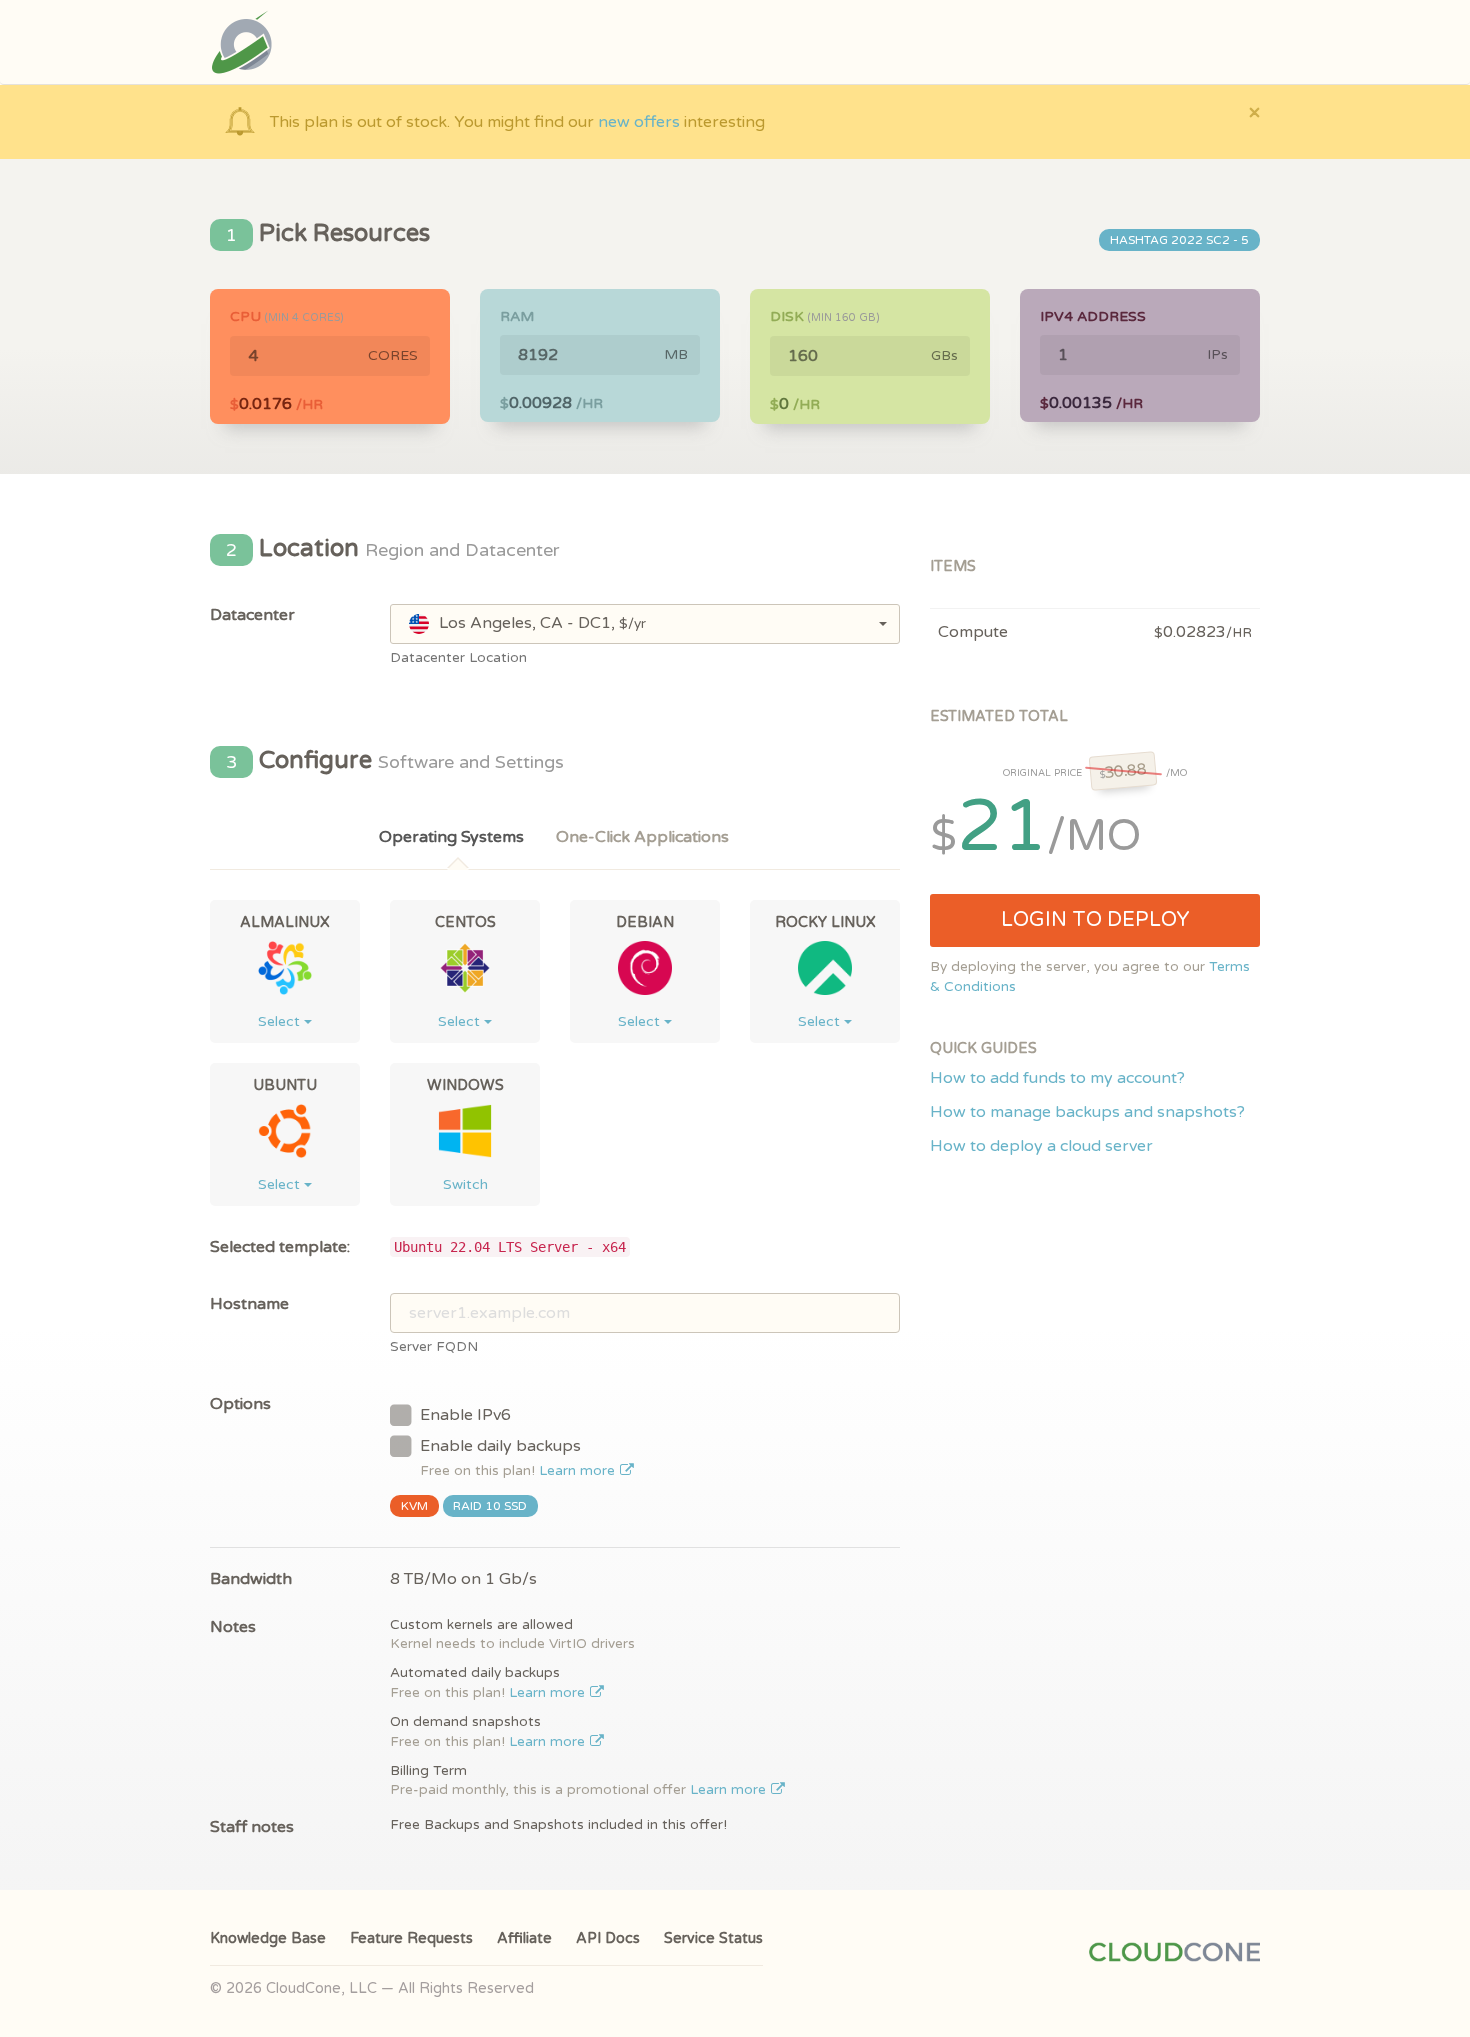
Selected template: (280, 1247)
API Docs (608, 1938)
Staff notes (252, 1827)
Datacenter (252, 615)
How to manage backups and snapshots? (1087, 1112)
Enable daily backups (519, 1457)
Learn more (579, 1471)
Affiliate (524, 1938)
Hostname (249, 1304)
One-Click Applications (642, 837)
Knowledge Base (268, 1938)
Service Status (713, 1938)
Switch (465, 1184)
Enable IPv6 (465, 1415)
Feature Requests (411, 1938)
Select (281, 1021)
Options (240, 1404)
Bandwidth (251, 1579)
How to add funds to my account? (1057, 1078)
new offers (639, 122)
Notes (233, 1627)
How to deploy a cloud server (1041, 1146)
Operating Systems (451, 837)
